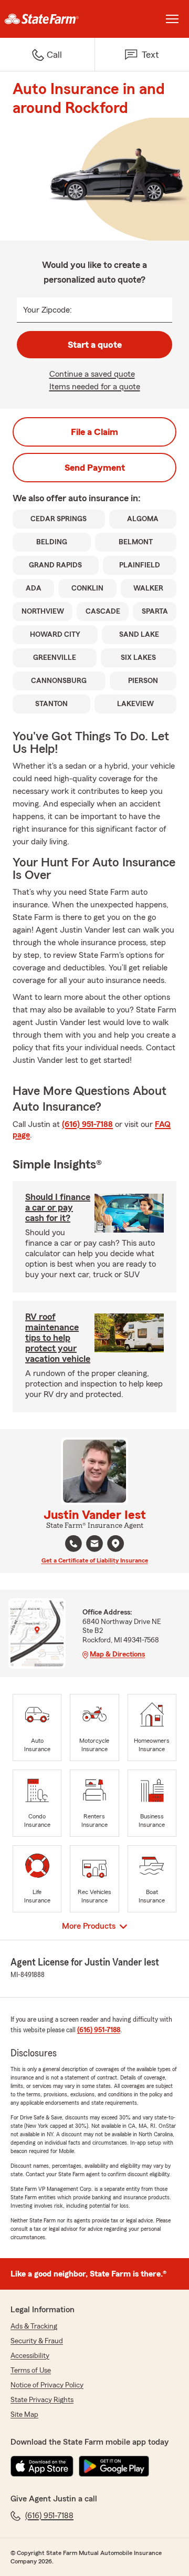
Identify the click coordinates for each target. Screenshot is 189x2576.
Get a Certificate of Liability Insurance (95, 1560)
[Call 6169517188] (73, 1544)
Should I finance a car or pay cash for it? (58, 1207)
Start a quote (95, 345)
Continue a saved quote (92, 374)
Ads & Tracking (34, 2326)
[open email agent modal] (94, 1545)
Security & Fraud (37, 2341)
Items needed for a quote (95, 387)
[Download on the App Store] (42, 2466)
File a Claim (94, 432)
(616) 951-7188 (87, 1124)
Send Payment (95, 468)
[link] (47, 19)
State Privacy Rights (42, 2400)
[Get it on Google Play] (114, 2466)
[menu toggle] (172, 19)
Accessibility (30, 2356)
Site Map (24, 2415)
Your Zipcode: (48, 310)
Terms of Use (31, 2371)
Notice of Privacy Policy (47, 2385)
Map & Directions (117, 1654)
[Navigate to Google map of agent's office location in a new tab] (115, 1544)
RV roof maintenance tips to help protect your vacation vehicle (58, 1338)
